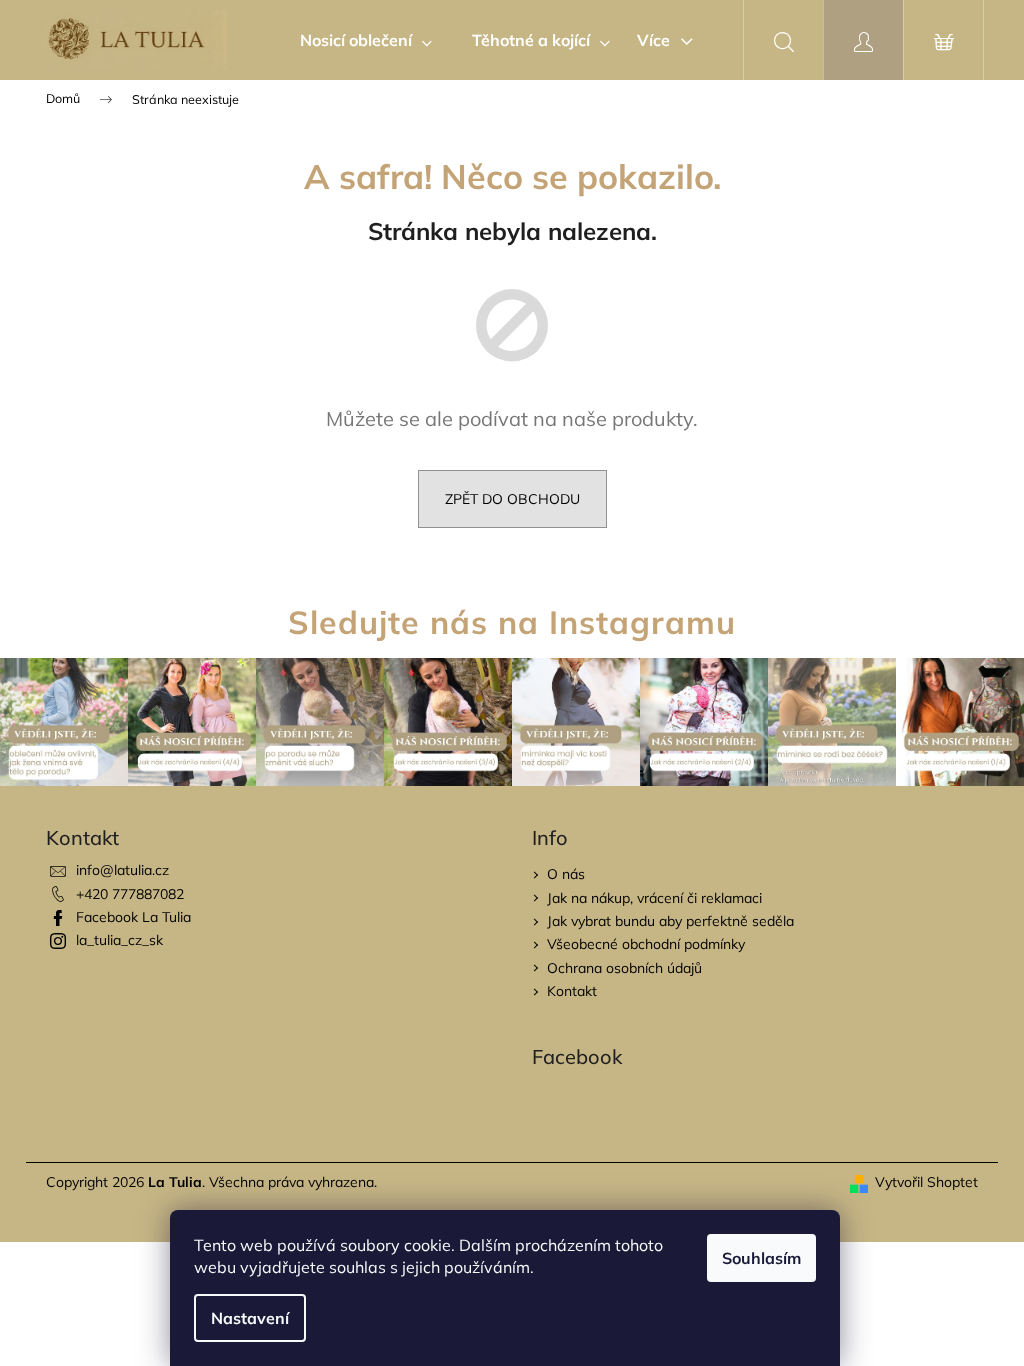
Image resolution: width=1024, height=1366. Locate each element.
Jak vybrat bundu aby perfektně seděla (670, 921)
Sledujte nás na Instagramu (512, 622)
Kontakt (572, 991)
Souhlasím (761, 1258)
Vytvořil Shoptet (926, 1182)
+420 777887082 (130, 894)
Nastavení (250, 1318)
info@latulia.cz (122, 870)
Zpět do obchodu (512, 499)
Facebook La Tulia (133, 917)
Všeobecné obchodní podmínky (646, 944)
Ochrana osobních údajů (624, 968)
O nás (566, 874)
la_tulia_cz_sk (119, 940)
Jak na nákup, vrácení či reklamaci (654, 898)
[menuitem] (366, 40)
